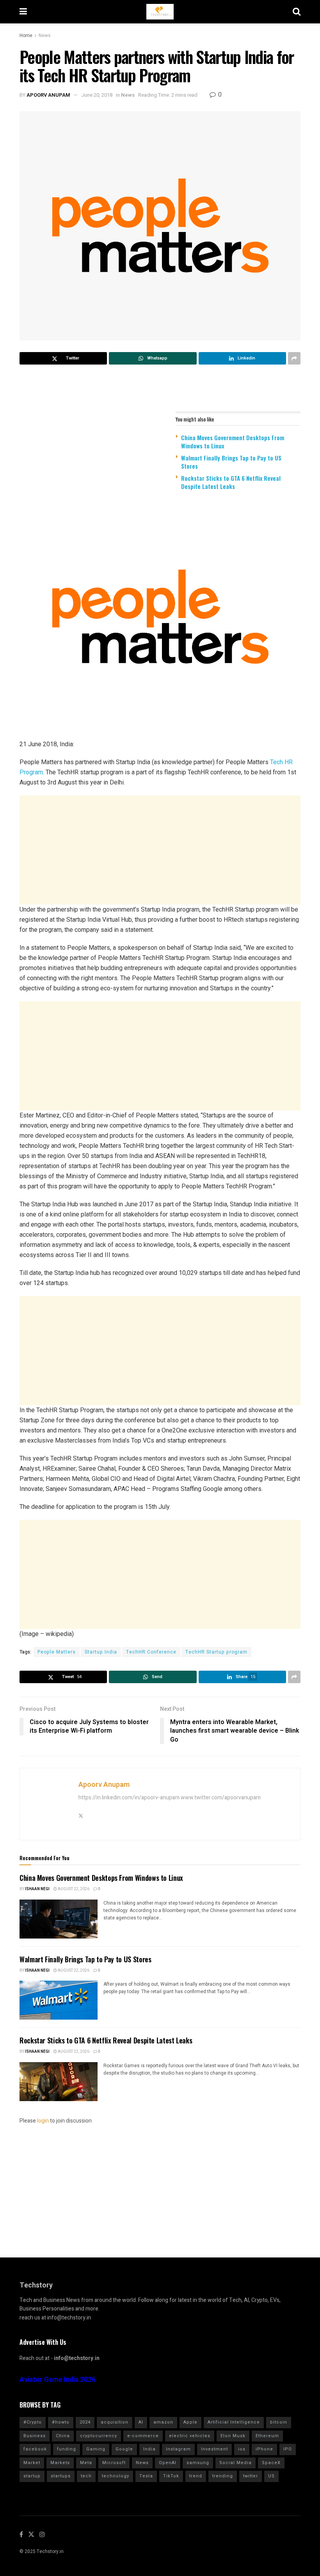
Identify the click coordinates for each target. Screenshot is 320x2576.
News (45, 35)
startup (32, 2476)
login (43, 2121)
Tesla (146, 2476)
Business (35, 2436)
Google (124, 2449)
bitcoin (279, 2422)
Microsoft (114, 2463)
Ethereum (267, 2436)
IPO (288, 2449)
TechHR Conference (151, 1652)
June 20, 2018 (97, 95)
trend (196, 2476)
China (63, 2436)
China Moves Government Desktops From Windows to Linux (233, 442)
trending (223, 2476)
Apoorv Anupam (48, 95)
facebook (35, 2449)
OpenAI (168, 2463)
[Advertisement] (160, 850)
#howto (61, 2422)
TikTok (171, 2476)
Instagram (178, 2449)
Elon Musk (233, 2436)
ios (242, 2449)
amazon (163, 2422)
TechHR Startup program (216, 1652)
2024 (85, 2422)
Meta (86, 2463)
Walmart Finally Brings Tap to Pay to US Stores (231, 462)
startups (61, 2476)
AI (141, 2422)
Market (32, 2463)
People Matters (57, 1652)
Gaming (96, 2449)
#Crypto (33, 2422)
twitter (251, 2476)
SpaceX (271, 2463)
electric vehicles (190, 2436)
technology (116, 2476)
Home (26, 35)
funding (67, 2449)
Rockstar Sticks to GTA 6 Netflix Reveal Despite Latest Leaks (231, 482)
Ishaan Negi (37, 1889)
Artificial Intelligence (234, 2422)
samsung (198, 2463)
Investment (214, 2449)
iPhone (264, 2449)
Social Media (236, 2463)
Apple (190, 2422)
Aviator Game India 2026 (58, 2380)
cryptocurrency (99, 2436)
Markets (60, 2463)
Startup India (101, 1652)
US (271, 2476)
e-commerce (143, 2436)
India (149, 2449)
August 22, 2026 (73, 1889)
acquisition (115, 2422)
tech (86, 2476)
